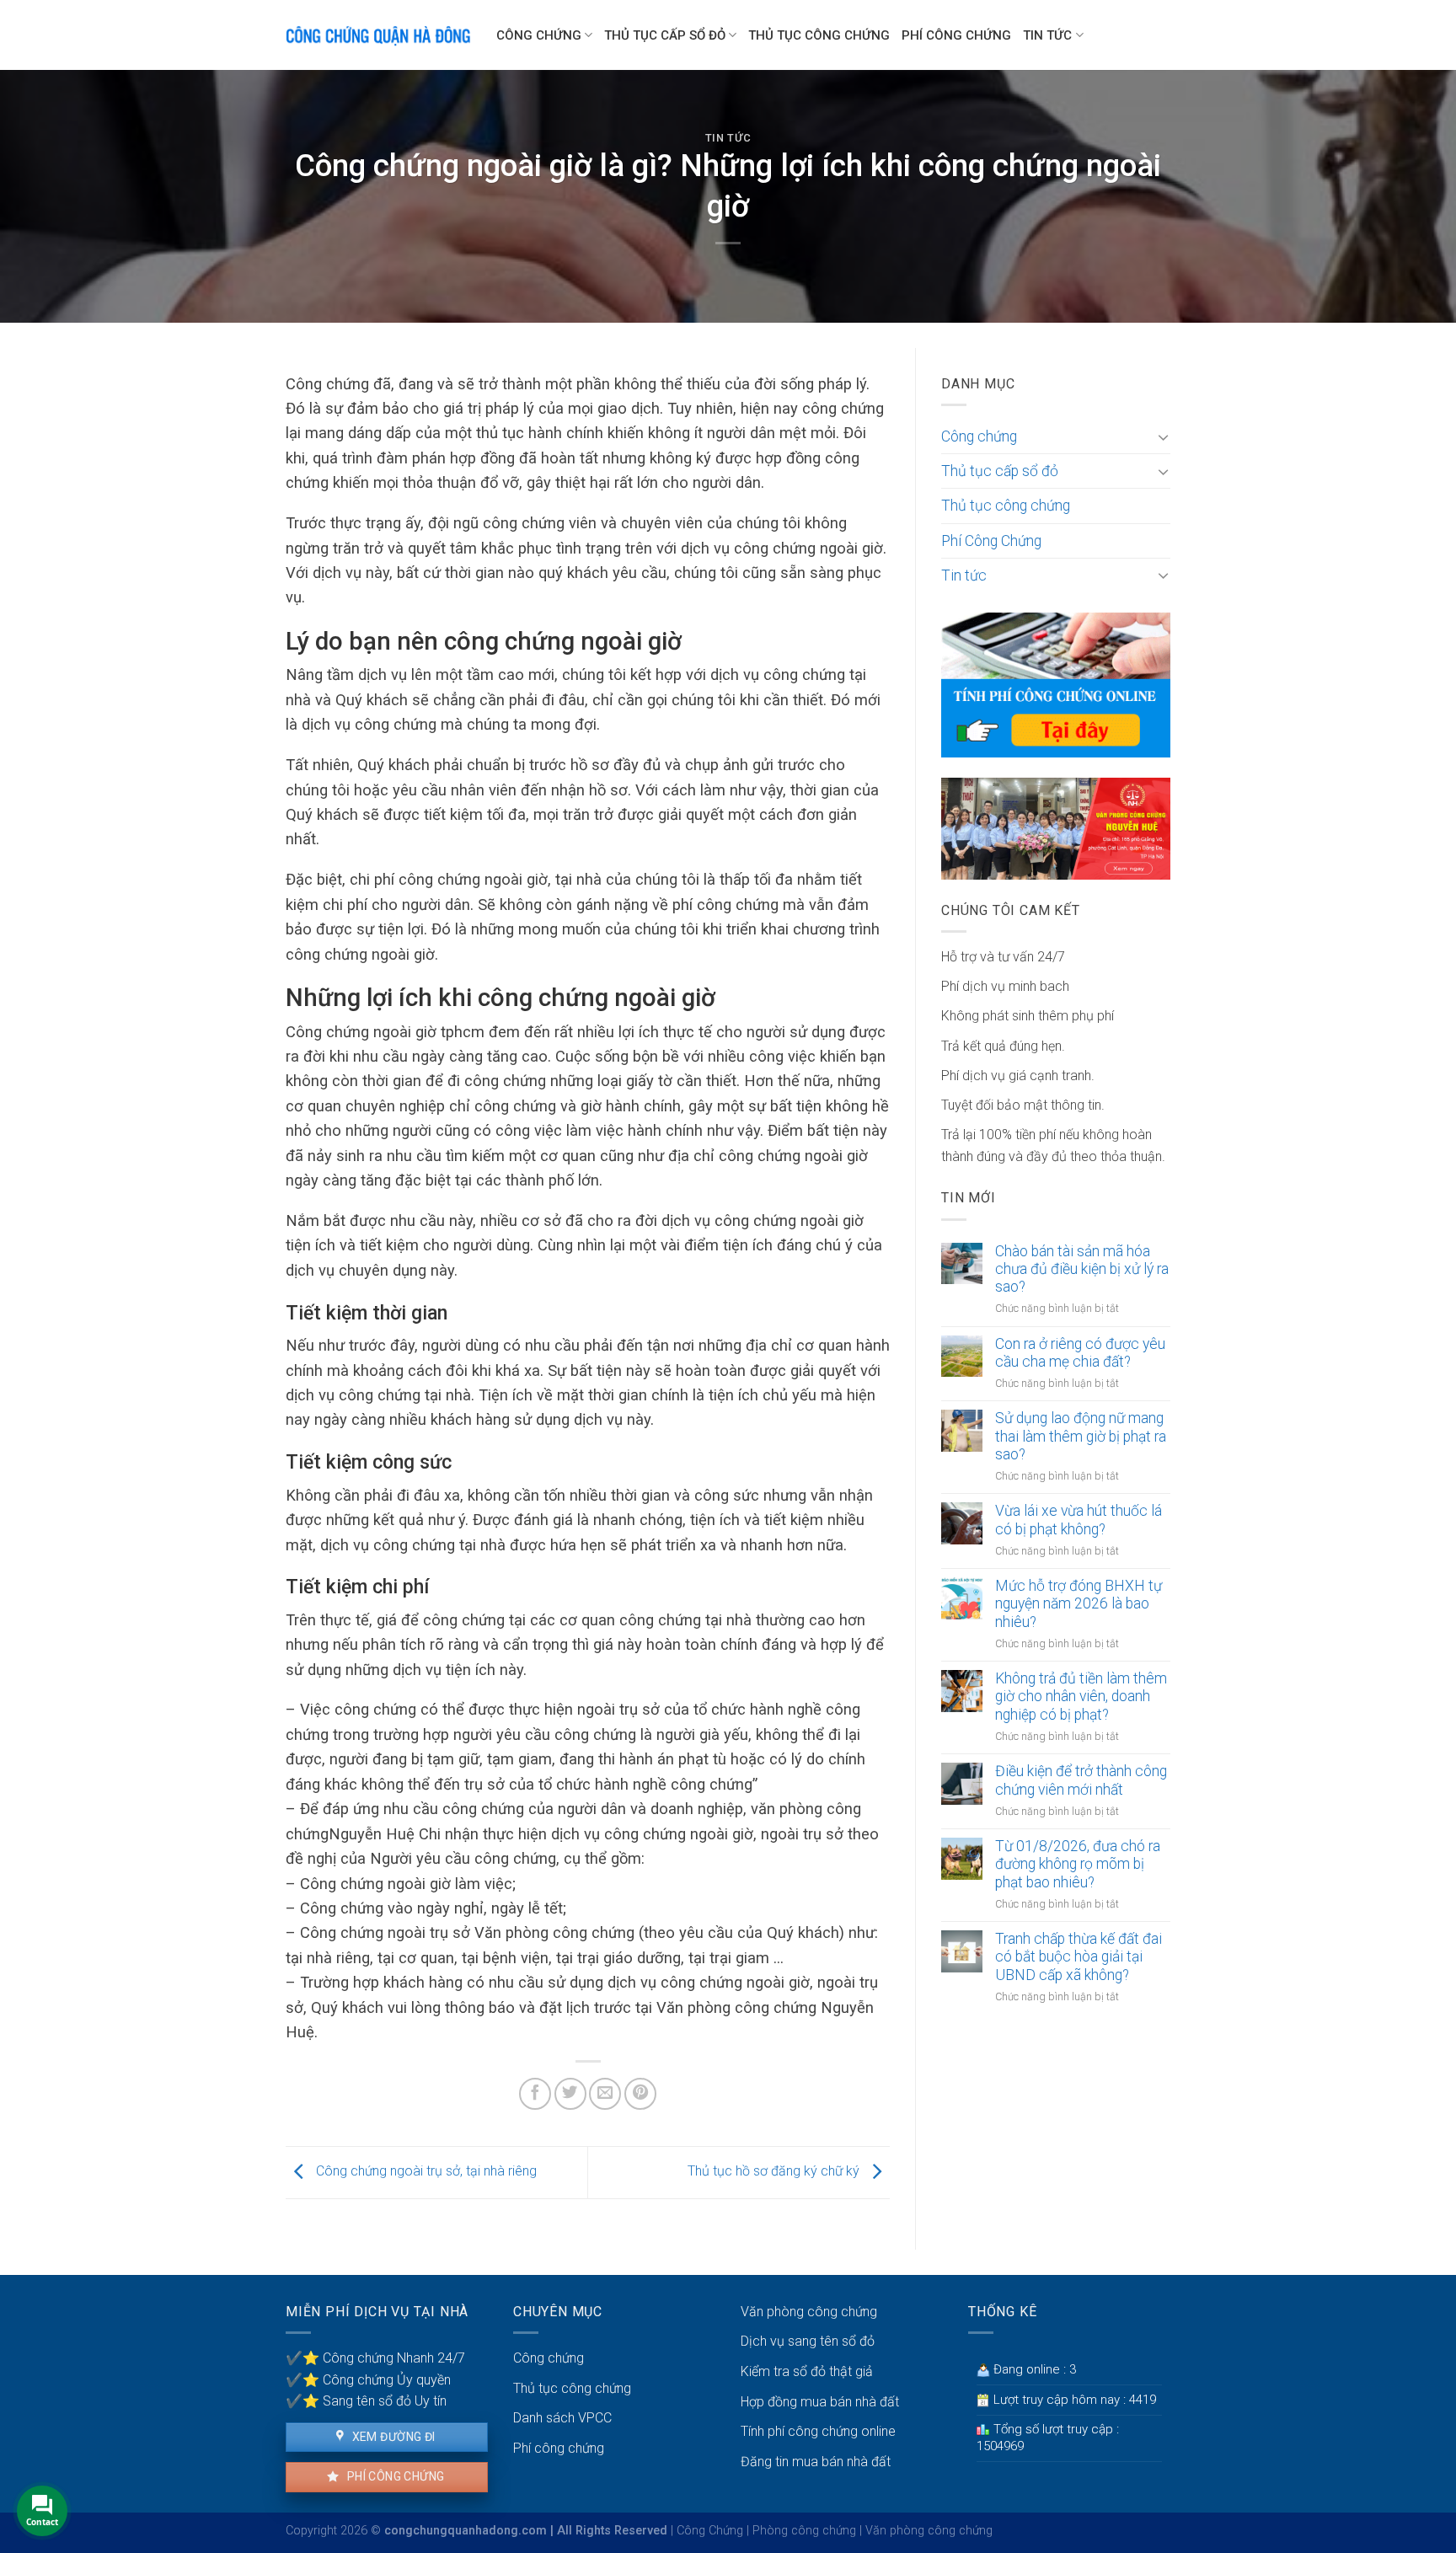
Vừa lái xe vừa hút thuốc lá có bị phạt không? (1079, 1520)
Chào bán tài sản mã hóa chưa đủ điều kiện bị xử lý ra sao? (1082, 1269)
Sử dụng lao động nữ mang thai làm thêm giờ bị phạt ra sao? (1081, 1436)
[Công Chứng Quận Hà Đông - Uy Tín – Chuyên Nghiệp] (378, 35)
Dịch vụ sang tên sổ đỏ (808, 2341)
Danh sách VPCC (562, 2418)
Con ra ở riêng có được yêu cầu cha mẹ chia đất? (1080, 1353)
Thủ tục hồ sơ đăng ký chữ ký (775, 2172)
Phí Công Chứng (956, 35)
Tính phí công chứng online (818, 2431)
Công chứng (539, 35)
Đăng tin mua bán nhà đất (816, 2462)
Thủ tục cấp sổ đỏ (665, 35)
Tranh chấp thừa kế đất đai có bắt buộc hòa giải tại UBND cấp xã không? (1079, 1956)
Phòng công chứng (804, 2531)
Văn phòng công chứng (809, 2312)
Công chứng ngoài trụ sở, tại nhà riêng (425, 2172)
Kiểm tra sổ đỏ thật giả (807, 2371)
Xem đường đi (392, 2437)
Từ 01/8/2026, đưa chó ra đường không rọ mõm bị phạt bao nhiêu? (1078, 1864)
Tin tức (1047, 35)
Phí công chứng (394, 2476)
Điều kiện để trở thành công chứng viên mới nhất (1081, 1780)
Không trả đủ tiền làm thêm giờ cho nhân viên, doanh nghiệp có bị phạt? (1081, 1696)
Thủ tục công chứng (819, 35)
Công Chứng (710, 2531)
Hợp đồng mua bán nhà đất (820, 2402)
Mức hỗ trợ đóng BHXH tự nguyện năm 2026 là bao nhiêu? (1079, 1603)
